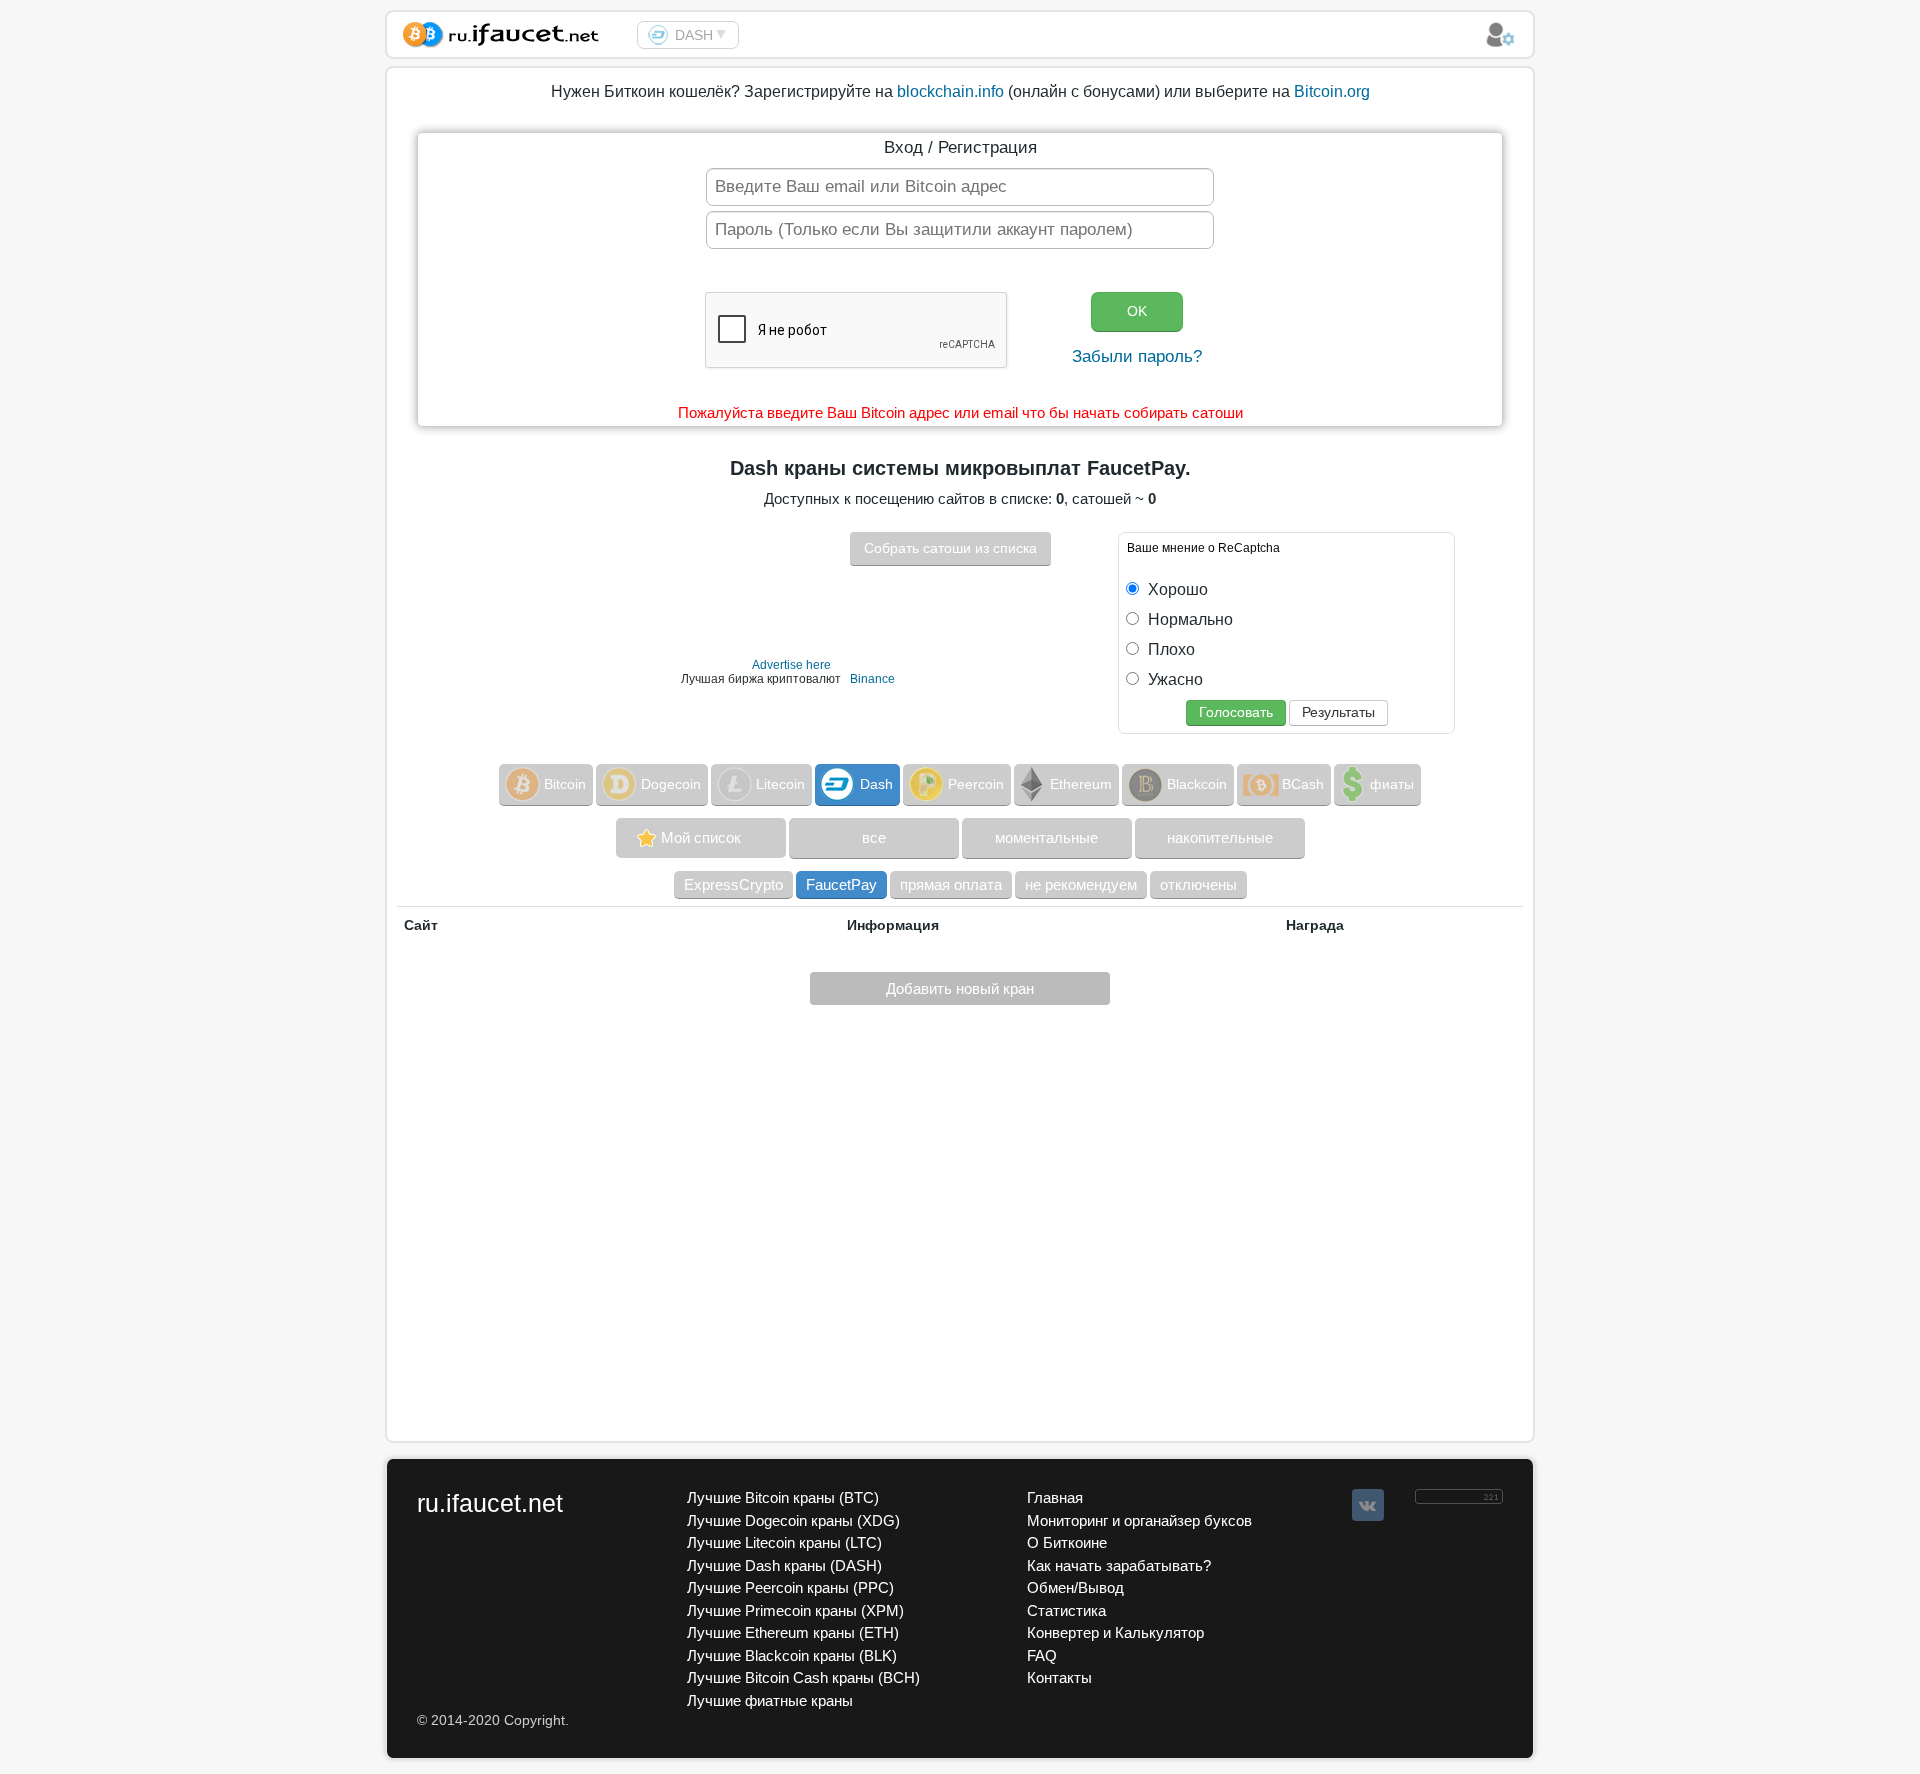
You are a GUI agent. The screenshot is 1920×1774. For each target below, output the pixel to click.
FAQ (1042, 1655)
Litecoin (780, 784)
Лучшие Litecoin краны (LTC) (784, 1542)
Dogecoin (671, 784)
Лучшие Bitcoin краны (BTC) (783, 1497)
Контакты (1059, 1677)
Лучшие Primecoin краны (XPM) (795, 1610)
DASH (694, 35)
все (874, 837)
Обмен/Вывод (1075, 1587)
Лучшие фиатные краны (770, 1700)
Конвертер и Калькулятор (1115, 1632)
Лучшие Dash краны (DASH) (784, 1565)
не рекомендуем (1081, 884)
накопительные (1220, 837)
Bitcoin (565, 784)
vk (1368, 1505)
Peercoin (976, 784)
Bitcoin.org (1332, 91)
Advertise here (791, 665)
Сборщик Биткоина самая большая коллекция (512, 31)
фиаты (1392, 784)
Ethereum (1081, 784)
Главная (1055, 1497)
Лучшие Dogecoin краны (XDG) (793, 1520)
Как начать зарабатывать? (1119, 1565)
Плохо (1169, 649)
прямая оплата (951, 884)
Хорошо (1176, 589)
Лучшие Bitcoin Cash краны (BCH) (803, 1677)
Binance (872, 679)
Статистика (1066, 1610)
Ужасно (1173, 679)
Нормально (1188, 619)
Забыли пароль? (1137, 356)
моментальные (1046, 837)
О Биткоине (1067, 1542)
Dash (876, 784)
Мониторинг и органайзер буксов (1139, 1520)
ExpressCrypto (733, 884)
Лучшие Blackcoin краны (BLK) (792, 1655)
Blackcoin (1197, 784)
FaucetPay (841, 884)
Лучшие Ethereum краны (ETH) (793, 1632)
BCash (1303, 784)
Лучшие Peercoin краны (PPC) (790, 1587)
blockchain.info (950, 91)
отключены (1198, 884)
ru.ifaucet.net (490, 1503)
